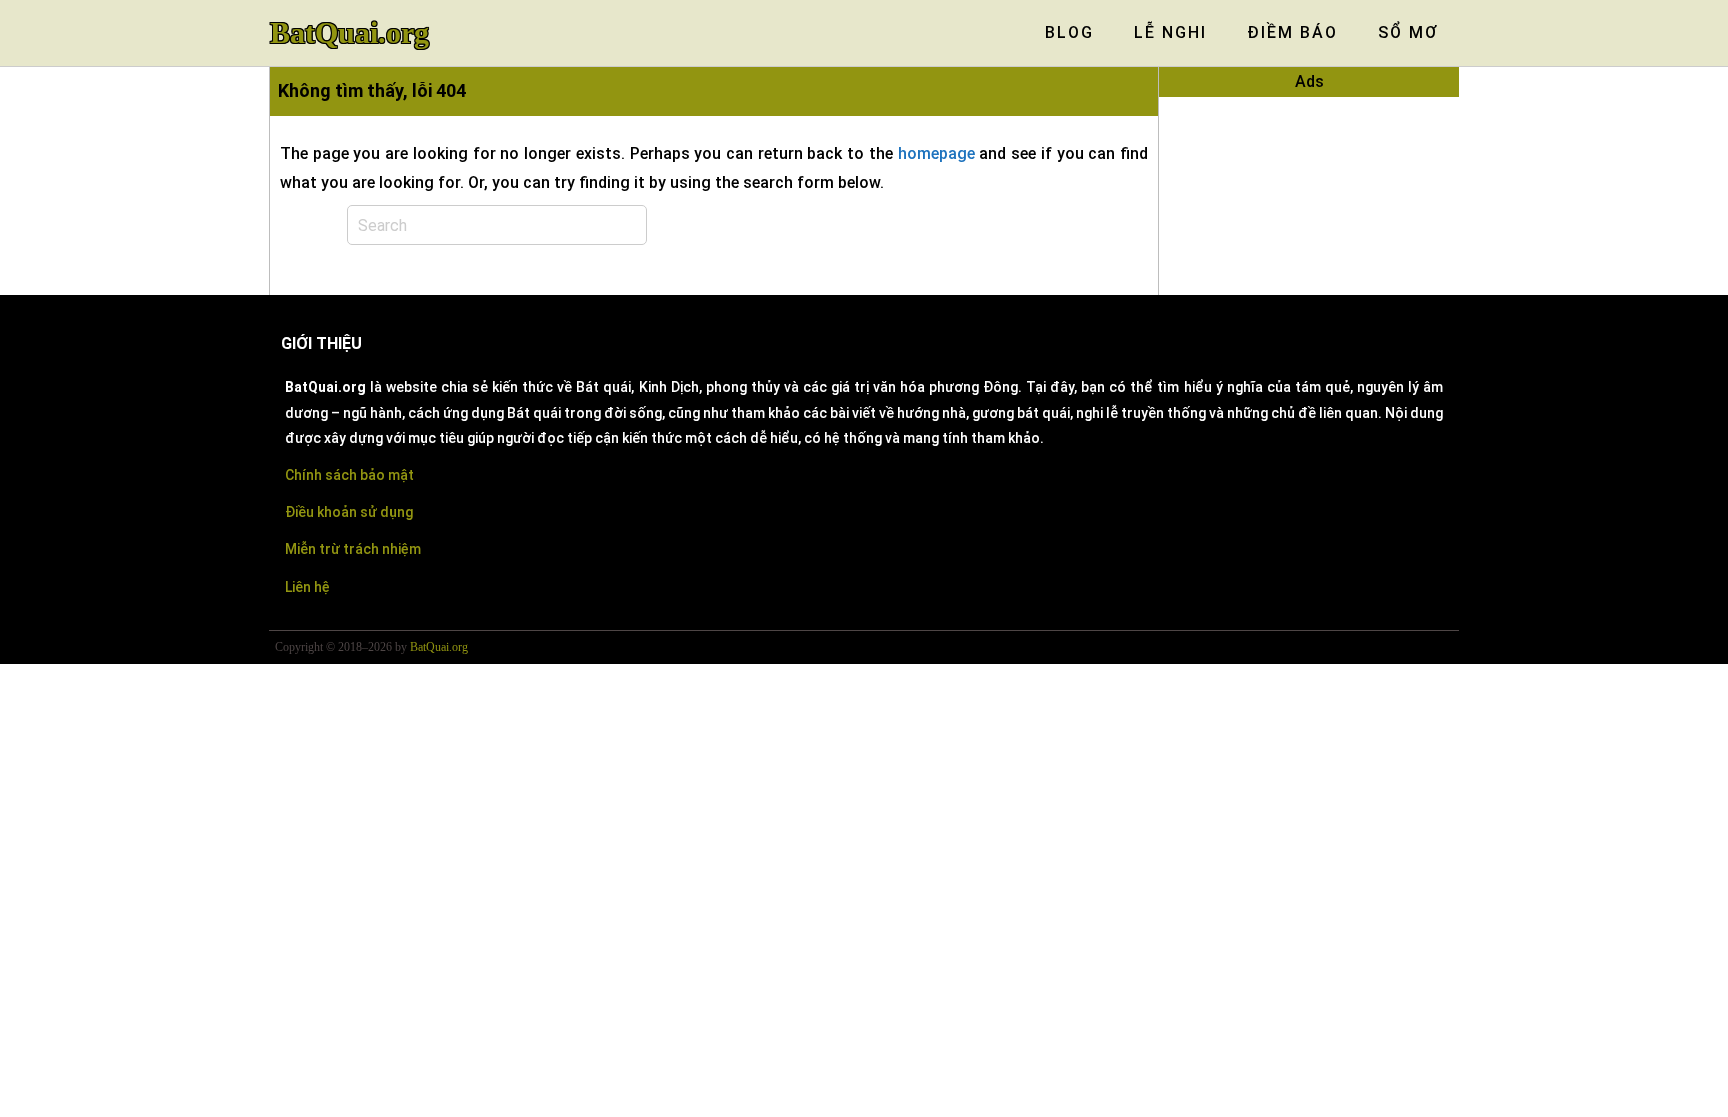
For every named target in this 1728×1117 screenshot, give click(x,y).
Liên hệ (307, 587)
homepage (936, 153)
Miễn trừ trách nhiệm (353, 549)
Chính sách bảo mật (349, 475)
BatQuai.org (349, 33)
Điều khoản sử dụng (349, 512)
